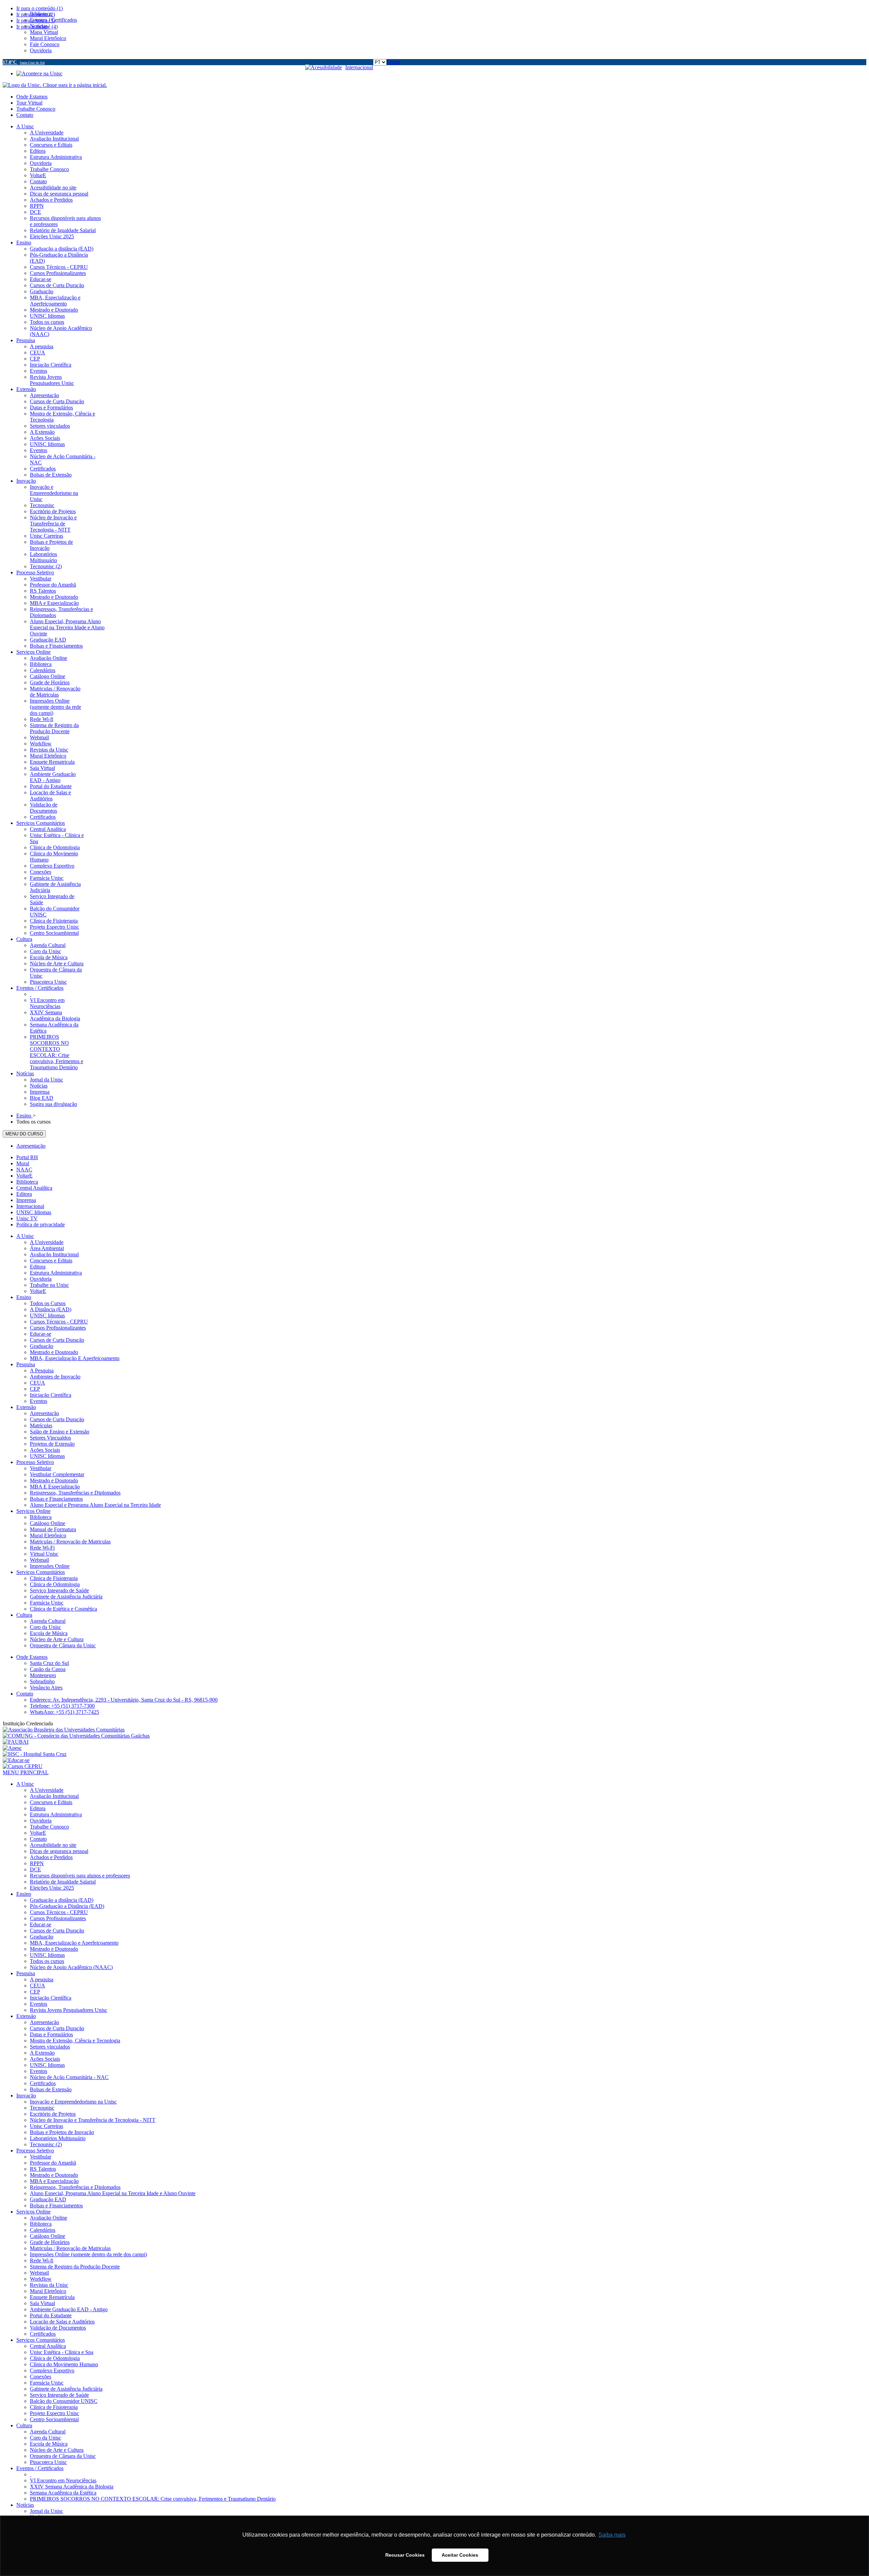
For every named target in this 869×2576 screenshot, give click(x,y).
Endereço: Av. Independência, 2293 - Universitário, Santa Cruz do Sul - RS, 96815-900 (124, 1700)
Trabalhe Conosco (36, 109)
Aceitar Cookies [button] (460, 2555)
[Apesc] (12, 1748)
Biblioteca (27, 1182)
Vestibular (41, 1468)
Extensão (26, 1407)
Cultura (24, 1615)
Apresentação (31, 1146)
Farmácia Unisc (47, 1603)
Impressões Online (50, 1566)
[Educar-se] (16, 1760)
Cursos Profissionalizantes (58, 1328)
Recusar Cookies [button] (405, 2555)
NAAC (24, 1170)
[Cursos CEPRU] (23, 1766)
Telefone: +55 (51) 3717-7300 (62, 1706)
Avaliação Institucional (54, 1254)
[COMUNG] (76, 1736)
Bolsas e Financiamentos (56, 1499)
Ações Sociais (45, 1450)
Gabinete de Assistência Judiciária (66, 1597)
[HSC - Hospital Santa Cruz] (35, 1754)
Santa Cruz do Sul (49, 1663)
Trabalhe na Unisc (49, 1285)
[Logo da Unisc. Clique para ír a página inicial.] (55, 85)
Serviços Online (33, 1511)
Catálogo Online (48, 1523)
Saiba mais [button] (612, 2535)
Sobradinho (42, 1681)
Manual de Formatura (53, 1529)
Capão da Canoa (48, 1669)
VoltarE (24, 1176)
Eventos (39, 1401)
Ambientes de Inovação (55, 1377)
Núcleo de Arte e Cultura (57, 1639)
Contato (25, 115)
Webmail (39, 1560)
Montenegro (43, 1675)
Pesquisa (26, 1364)
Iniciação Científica (51, 1395)
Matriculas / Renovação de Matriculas (70, 1542)
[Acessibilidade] (325, 67)
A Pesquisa (42, 1370)
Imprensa (26, 1200)
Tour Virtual (29, 103)
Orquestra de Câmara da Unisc (63, 1645)
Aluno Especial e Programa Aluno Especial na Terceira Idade (95, 1505)
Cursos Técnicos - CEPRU (59, 1322)
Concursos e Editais (51, 1261)
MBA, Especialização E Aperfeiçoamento (75, 1358)
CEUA (38, 1383)
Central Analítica (34, 1188)
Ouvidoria (41, 1279)
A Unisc (25, 1236)
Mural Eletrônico (48, 1535)
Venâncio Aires (46, 1688)
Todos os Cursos (48, 1303)
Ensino (24, 1297)
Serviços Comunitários (41, 1572)
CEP (35, 1389)
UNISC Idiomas (34, 1212)
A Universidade (47, 1242)
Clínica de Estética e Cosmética (63, 1609)
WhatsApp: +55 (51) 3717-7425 (64, 1712)
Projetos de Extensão (52, 1444)
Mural (23, 1163)
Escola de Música (49, 1633)
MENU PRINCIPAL (26, 1772)
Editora (24, 1194)
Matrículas (41, 1425)
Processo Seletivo (35, 1462)
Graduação (42, 1346)
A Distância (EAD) (51, 1309)
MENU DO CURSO (24, 1134)
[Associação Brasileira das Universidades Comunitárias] (64, 1730)
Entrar (393, 62)
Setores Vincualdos (50, 1438)
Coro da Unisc (45, 1627)
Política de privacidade (41, 1225)
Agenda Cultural (48, 1621)
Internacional (359, 67)
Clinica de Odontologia (55, 1584)
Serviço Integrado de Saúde (59, 1590)
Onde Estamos (32, 97)
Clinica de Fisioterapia (54, 1578)
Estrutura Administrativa (56, 1273)
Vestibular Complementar (57, 1474)
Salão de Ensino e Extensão (60, 1432)
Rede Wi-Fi (42, 1548)
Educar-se (41, 1334)
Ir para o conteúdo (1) (40, 8)
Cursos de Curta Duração (57, 1340)
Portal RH (27, 1157)
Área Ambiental (47, 1248)
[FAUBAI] (16, 1742)
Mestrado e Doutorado (54, 1352)
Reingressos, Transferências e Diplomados (75, 1493)
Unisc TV (27, 1218)
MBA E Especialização (55, 1487)
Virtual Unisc (44, 1554)
